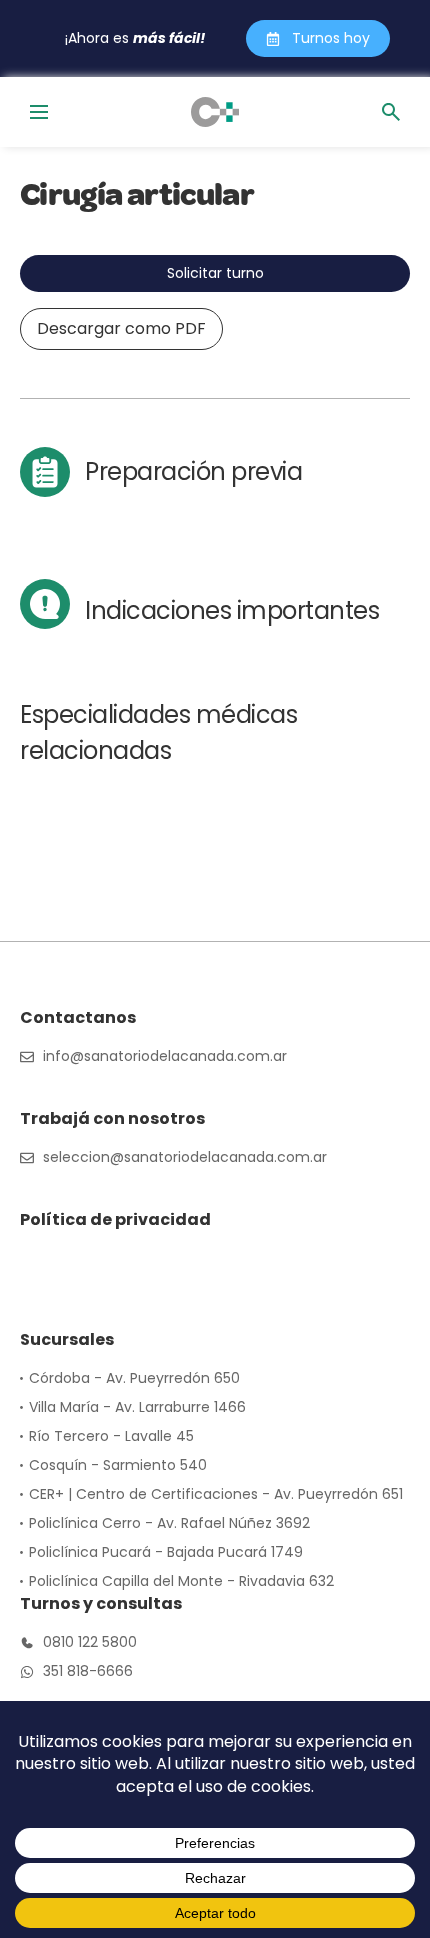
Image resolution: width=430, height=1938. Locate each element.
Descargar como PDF (121, 328)
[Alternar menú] (39, 112)
